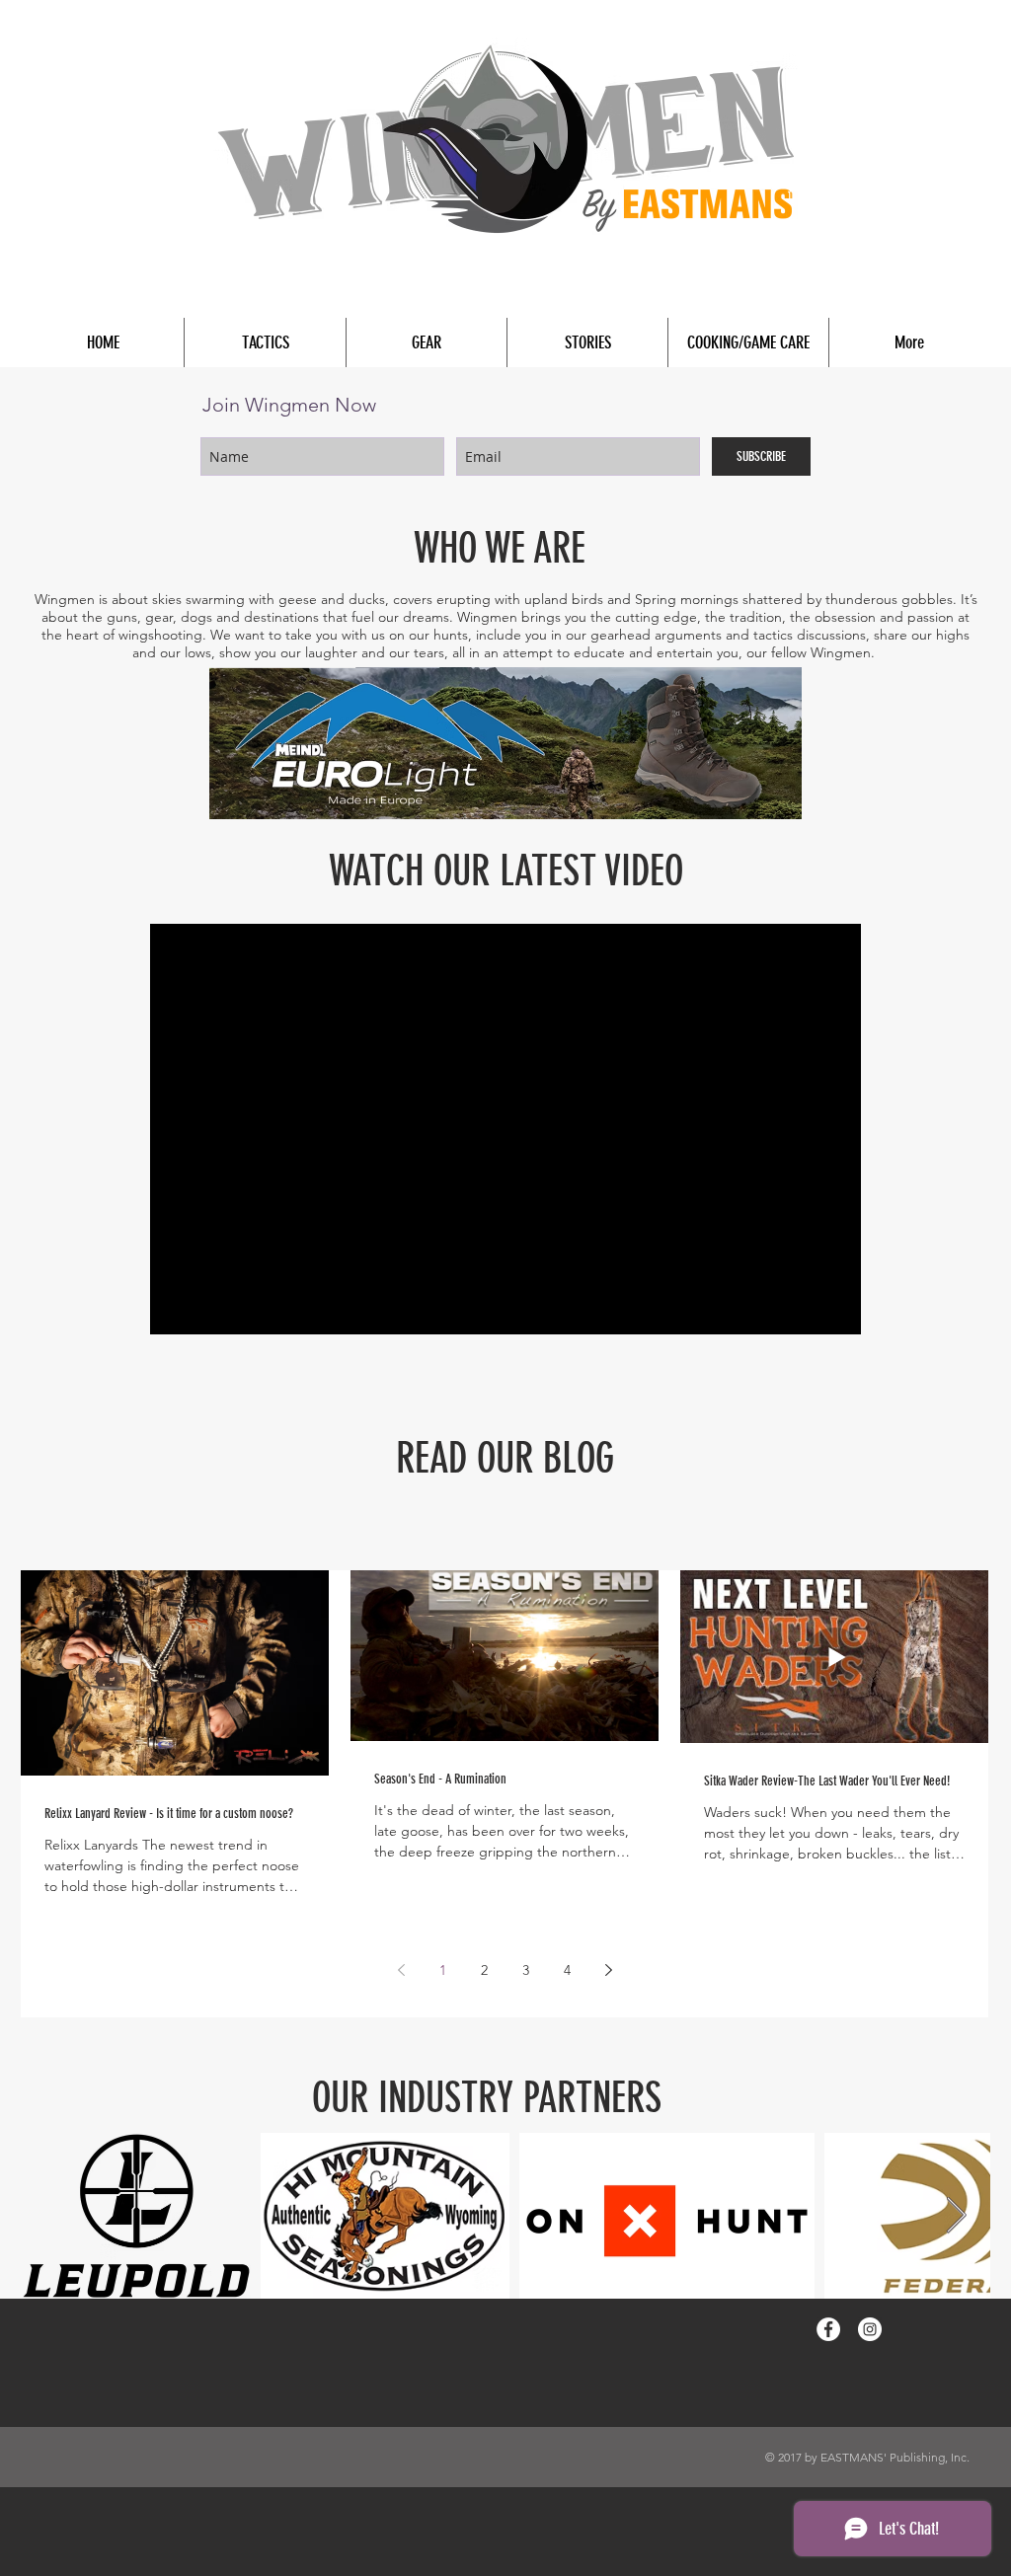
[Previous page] (401, 1970)
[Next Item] (956, 2216)
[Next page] (608, 1970)
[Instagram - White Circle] (870, 2329)
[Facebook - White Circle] (828, 2329)
